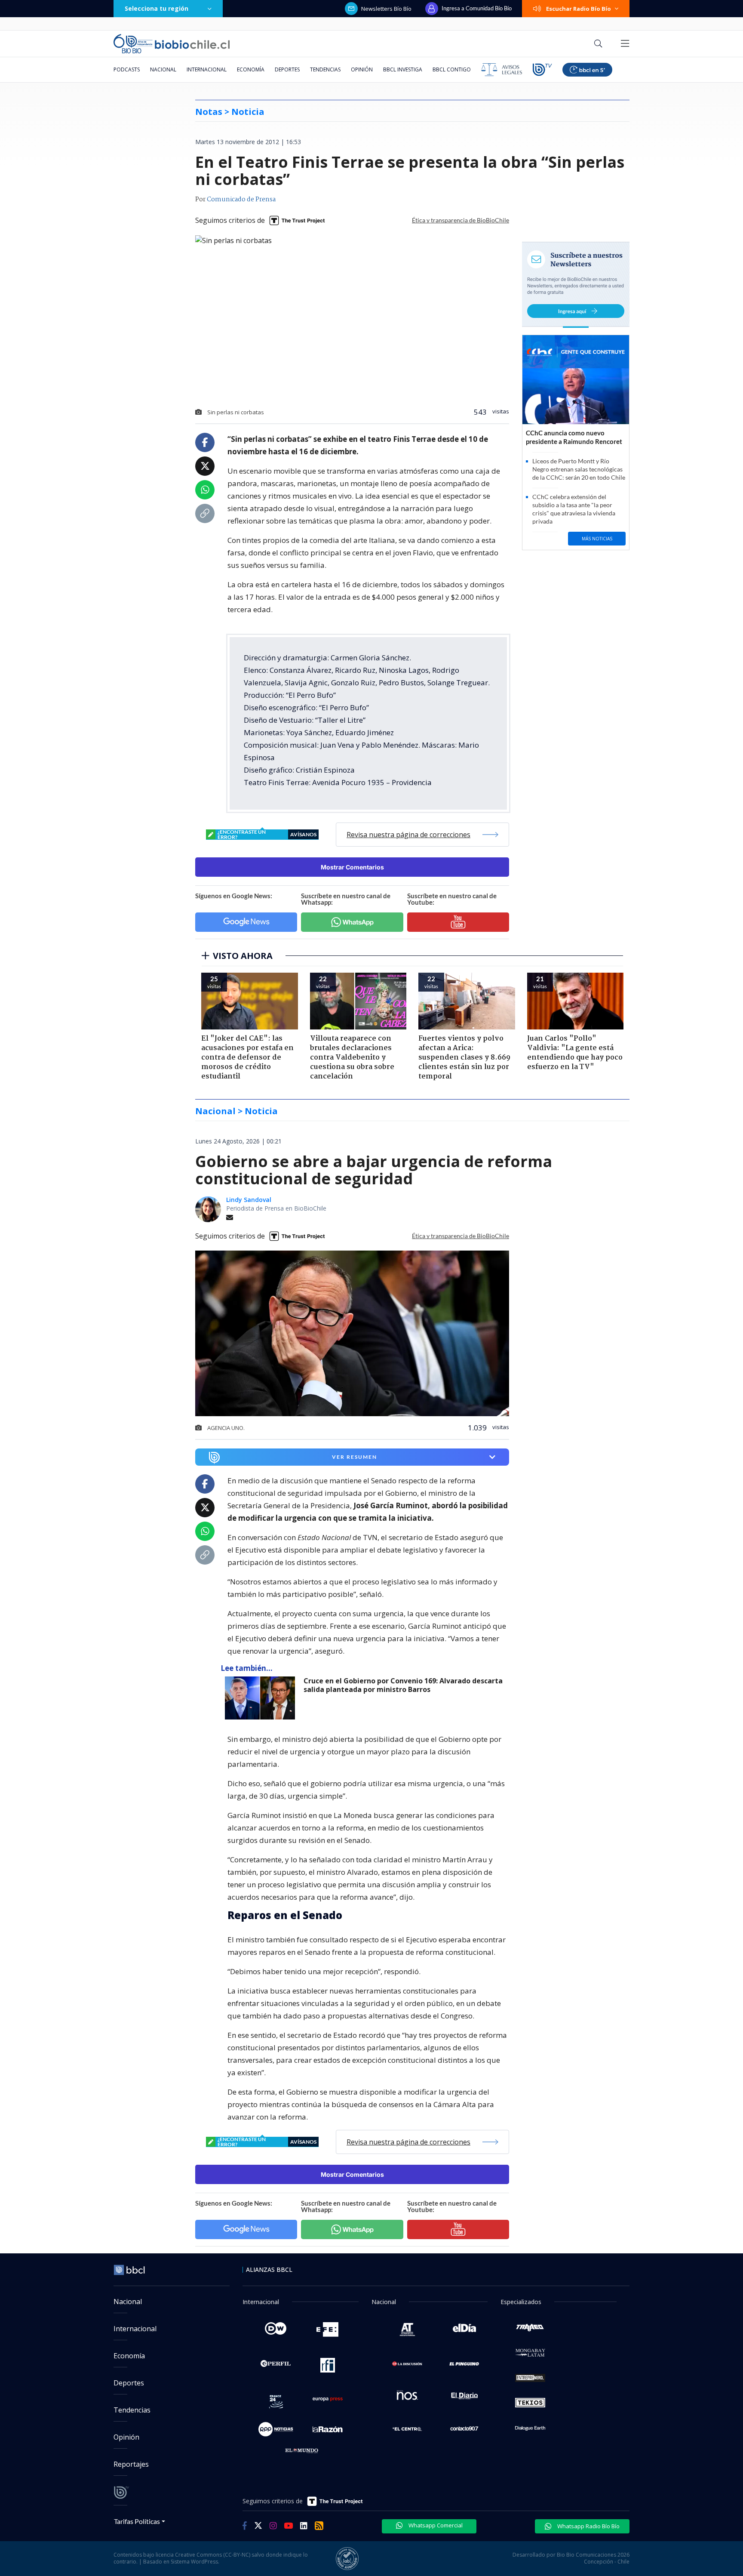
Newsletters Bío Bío (386, 9)
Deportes (287, 69)
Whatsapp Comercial (435, 2525)
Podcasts (127, 69)
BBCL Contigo (452, 69)
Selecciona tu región (157, 8)
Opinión (362, 69)
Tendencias (325, 69)
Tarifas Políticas (137, 2521)
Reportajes (131, 2464)
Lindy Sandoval (249, 1200)
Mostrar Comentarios (352, 867)
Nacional (163, 69)
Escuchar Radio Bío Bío (579, 9)
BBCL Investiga (403, 69)
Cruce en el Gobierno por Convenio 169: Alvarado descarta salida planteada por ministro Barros (403, 1685)
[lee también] (262, 1698)
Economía (251, 69)
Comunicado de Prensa (241, 200)
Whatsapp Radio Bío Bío (588, 2526)
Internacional (207, 69)
